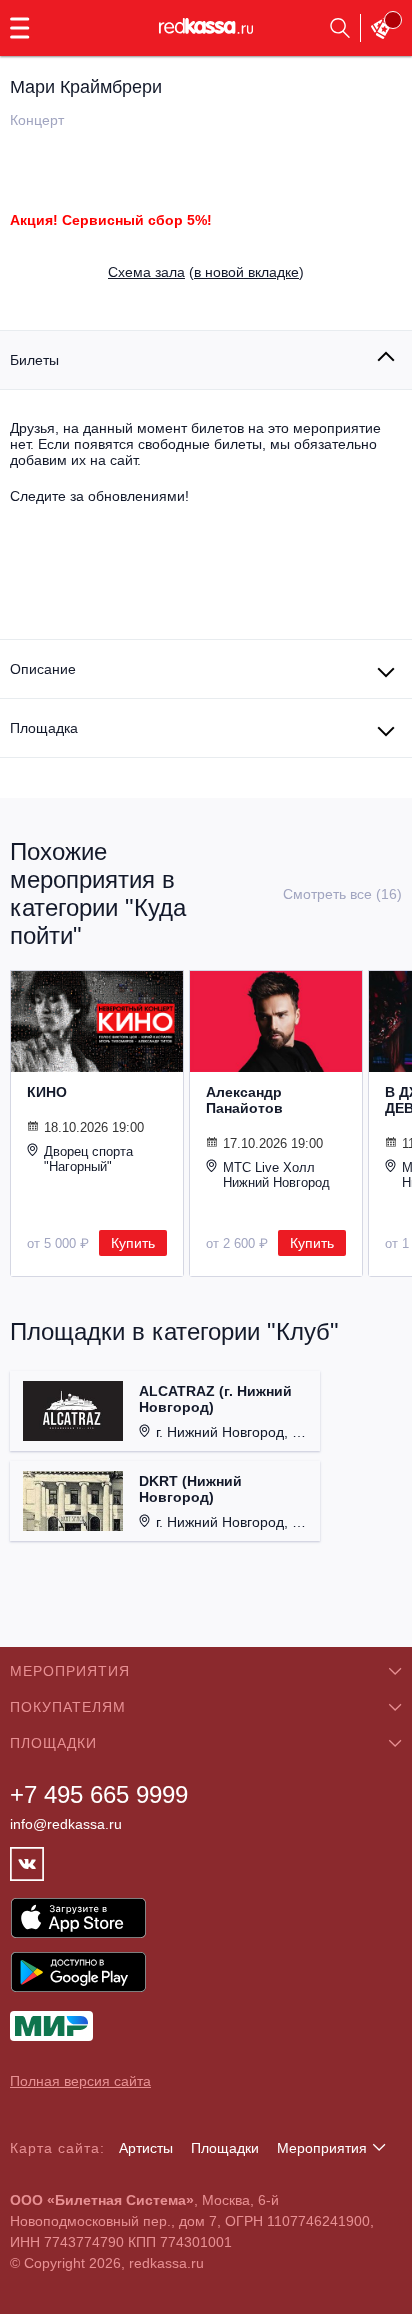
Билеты (34, 360)
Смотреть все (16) (342, 894)
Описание (43, 669)
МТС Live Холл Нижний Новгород (276, 1175)
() (206, 272)
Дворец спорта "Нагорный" (88, 1159)
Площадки (225, 2148)
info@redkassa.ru (66, 1824)
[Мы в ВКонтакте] (27, 1864)
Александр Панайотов (244, 1100)
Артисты (146, 2148)
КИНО (47, 1092)
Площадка (44, 728)
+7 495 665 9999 (99, 1794)
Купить (133, 1243)
